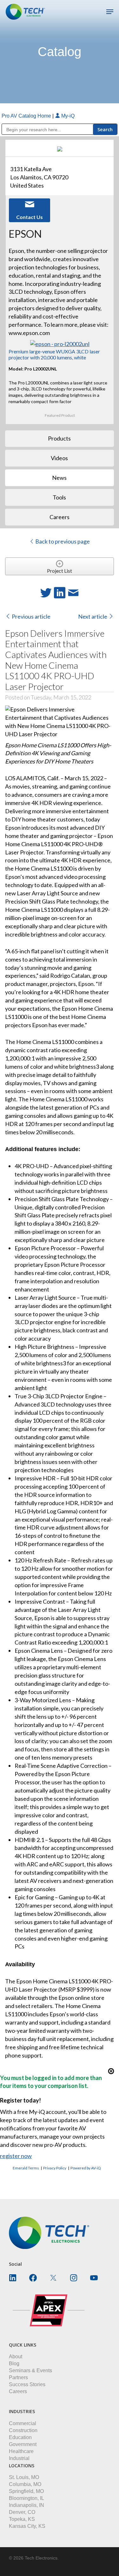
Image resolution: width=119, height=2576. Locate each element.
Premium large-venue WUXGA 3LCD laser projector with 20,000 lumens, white (54, 354)
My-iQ (67, 116)
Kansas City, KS (27, 2526)
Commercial (23, 2423)
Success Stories (27, 2384)
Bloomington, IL (26, 2498)
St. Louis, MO (24, 2477)
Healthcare (21, 2451)
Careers (18, 2391)
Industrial (19, 2458)
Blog (14, 2363)
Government (23, 2444)
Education (20, 2437)
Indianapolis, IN (26, 2505)
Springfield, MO (26, 2491)
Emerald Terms (26, 2168)
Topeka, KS (22, 2519)
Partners (18, 2377)
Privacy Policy (55, 2168)
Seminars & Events (30, 2370)
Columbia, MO (25, 2484)
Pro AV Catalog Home (27, 116)
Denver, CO (22, 2512)
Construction (23, 2430)
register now (16, 2156)
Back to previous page (62, 541)
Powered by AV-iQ (86, 2168)
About (16, 2357)
